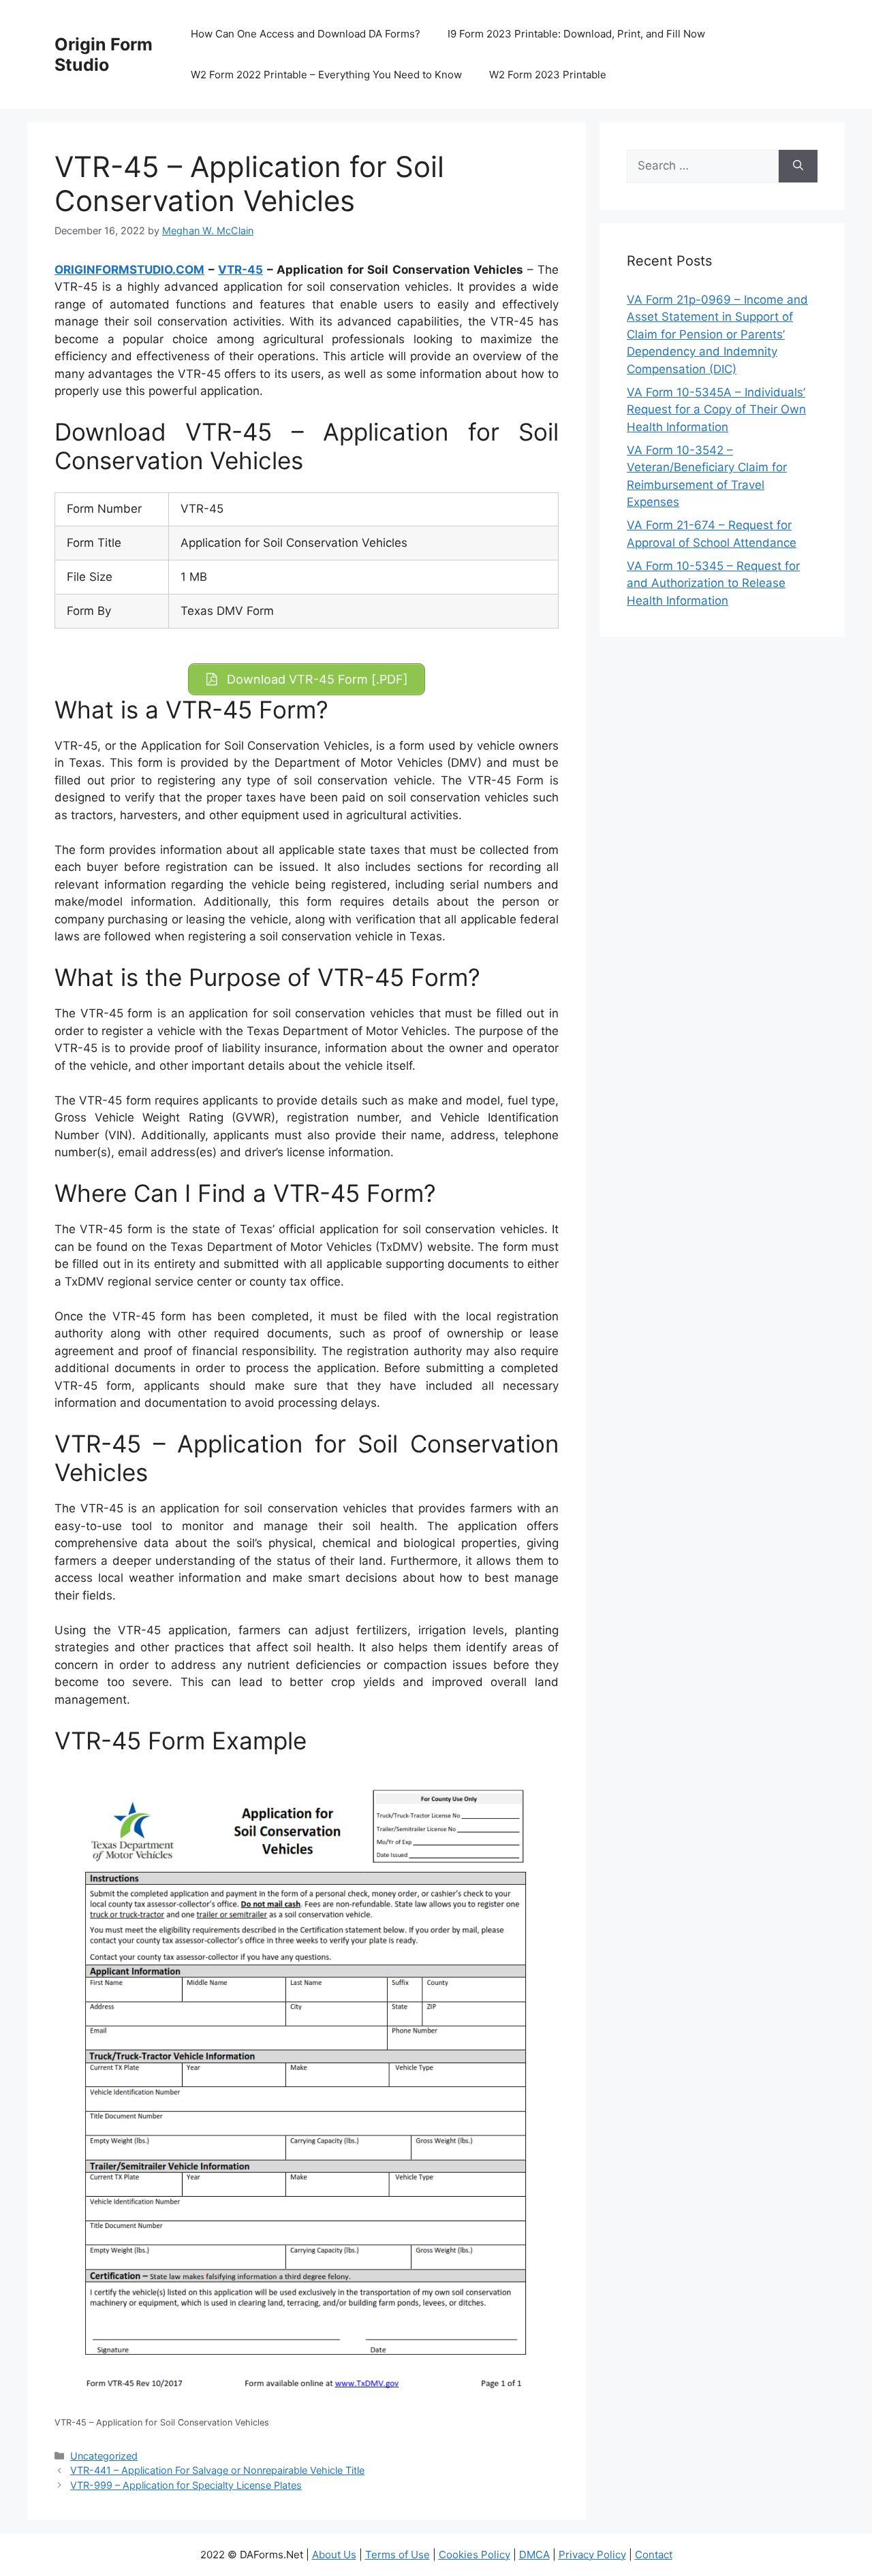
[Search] (798, 166)
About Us (334, 2555)
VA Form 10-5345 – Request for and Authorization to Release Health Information (713, 583)
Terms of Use (398, 2555)
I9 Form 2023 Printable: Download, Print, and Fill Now (576, 34)
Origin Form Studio (104, 54)
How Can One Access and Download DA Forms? (306, 34)
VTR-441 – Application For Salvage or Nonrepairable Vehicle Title (217, 2470)
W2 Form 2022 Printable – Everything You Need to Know (326, 75)
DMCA (534, 2555)
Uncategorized (104, 2456)
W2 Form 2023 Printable (548, 75)
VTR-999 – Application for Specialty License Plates (186, 2485)
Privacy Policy (592, 2555)
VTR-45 (240, 270)
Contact (654, 2555)
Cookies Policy (474, 2555)
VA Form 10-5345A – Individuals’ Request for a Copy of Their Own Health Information (716, 410)
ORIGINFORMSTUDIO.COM (129, 270)
